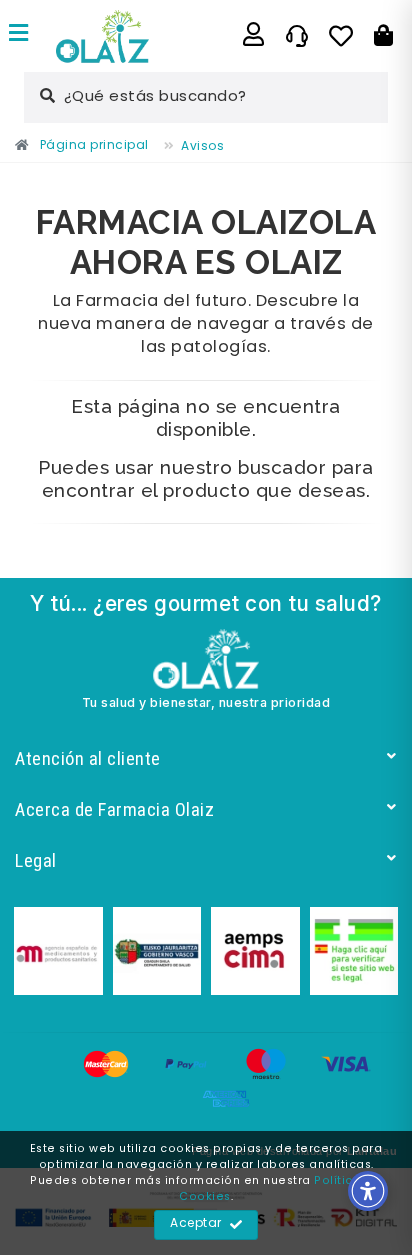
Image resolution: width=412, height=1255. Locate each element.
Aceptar (196, 1224)
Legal (36, 860)
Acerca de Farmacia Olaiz (114, 809)
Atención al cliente (88, 758)
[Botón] (383, 35)
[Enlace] (19, 36)
